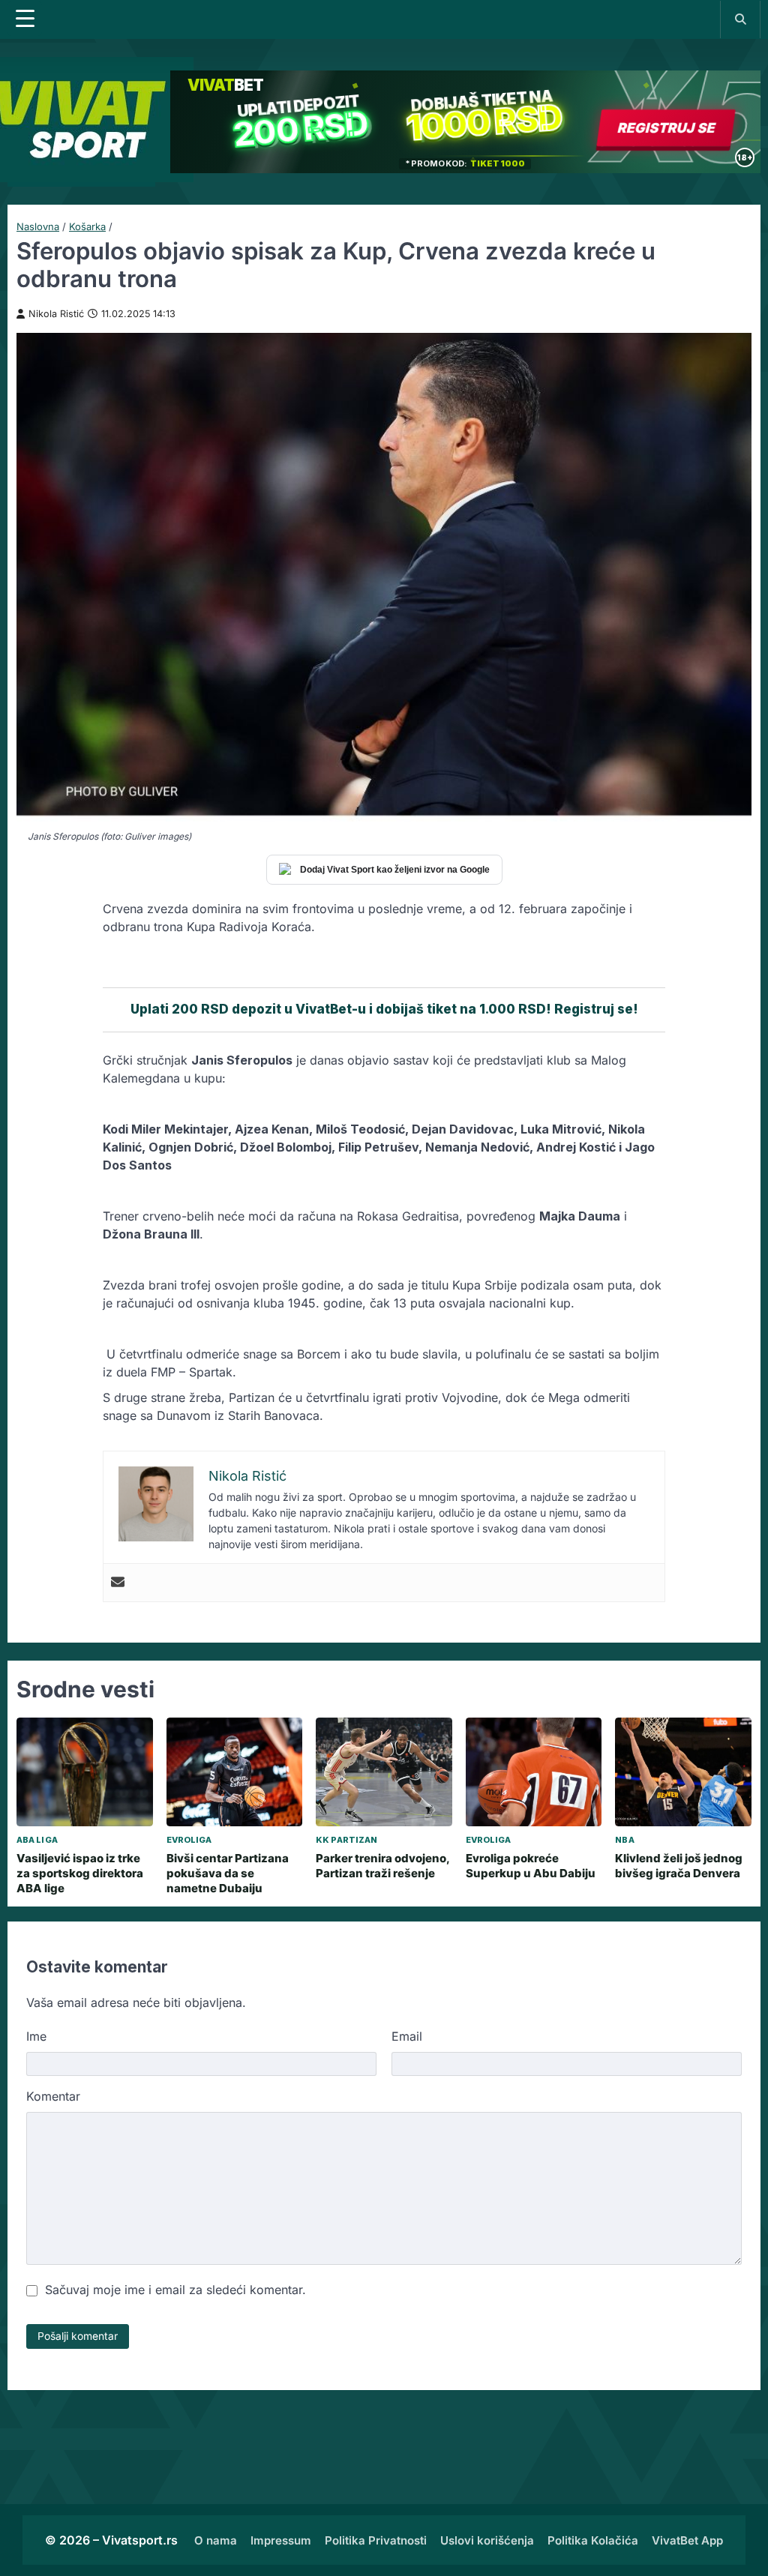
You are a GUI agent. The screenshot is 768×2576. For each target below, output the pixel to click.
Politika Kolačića (593, 2540)
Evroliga (189, 1840)
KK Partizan (346, 1840)
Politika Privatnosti (376, 2540)
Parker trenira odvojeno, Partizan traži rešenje (382, 1866)
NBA (624, 1840)
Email (407, 2036)
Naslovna (38, 226)
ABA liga (37, 1840)
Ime (36, 2036)
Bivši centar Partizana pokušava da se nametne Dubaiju (228, 1874)
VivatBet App (687, 2540)
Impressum (281, 2540)
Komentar (53, 2096)
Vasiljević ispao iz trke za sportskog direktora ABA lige (80, 1874)
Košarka (87, 226)
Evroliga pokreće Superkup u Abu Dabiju (531, 1866)
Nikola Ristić (56, 314)
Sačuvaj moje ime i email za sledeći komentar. (175, 2290)
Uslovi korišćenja (487, 2540)
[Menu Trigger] (25, 19)
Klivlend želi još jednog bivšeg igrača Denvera (679, 1866)
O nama (216, 2540)
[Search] (740, 19)
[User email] (118, 1583)
